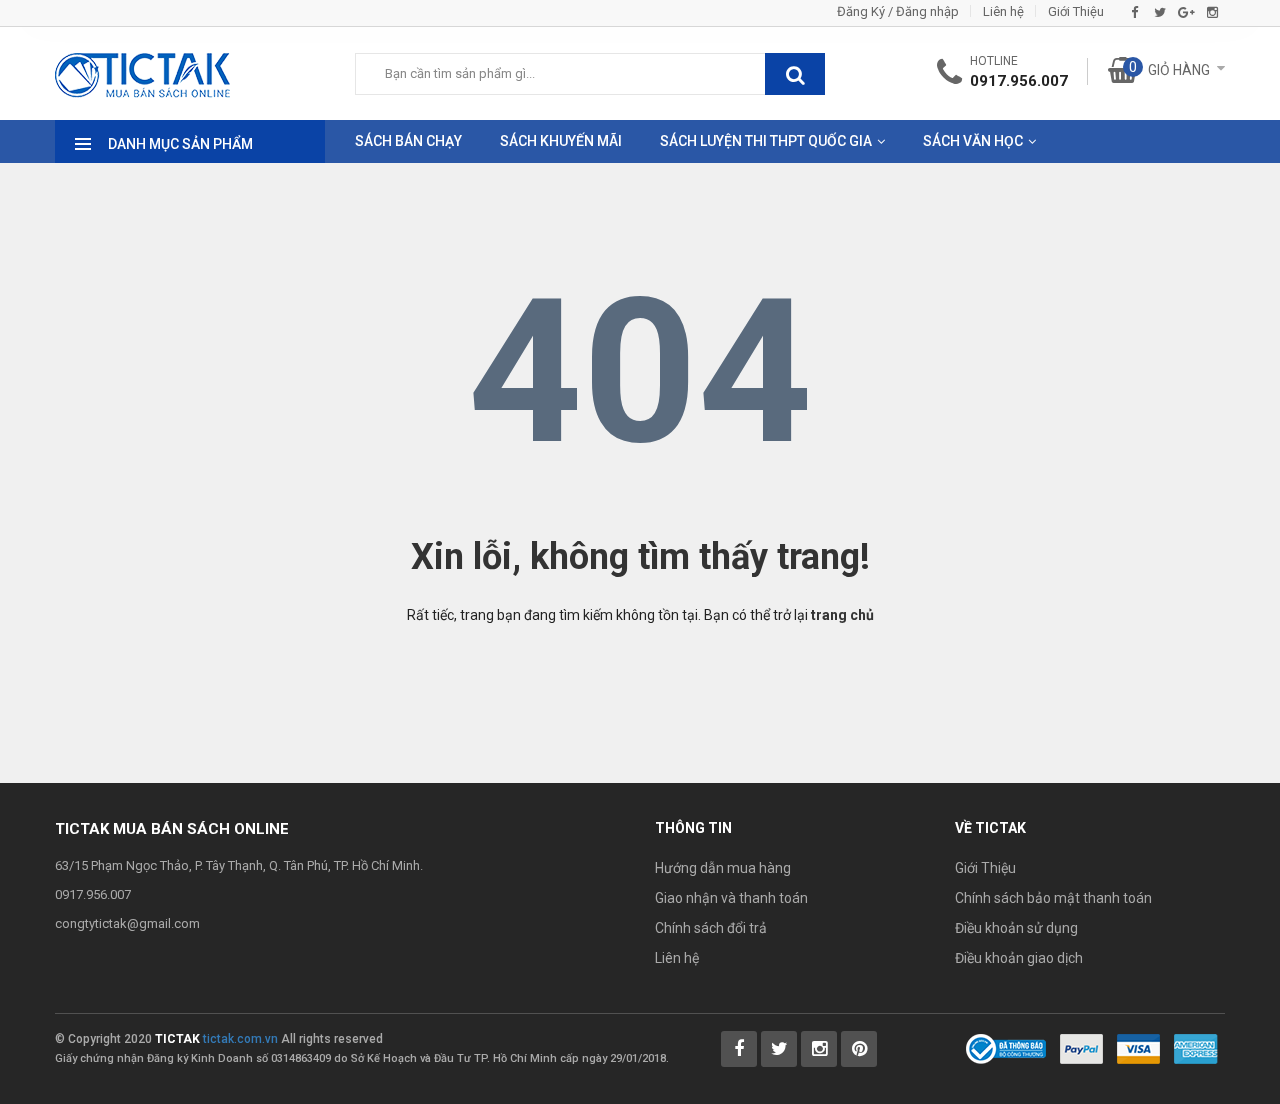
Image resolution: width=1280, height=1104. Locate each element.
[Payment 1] (1081, 1048)
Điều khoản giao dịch (1019, 958)
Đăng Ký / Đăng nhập (898, 11)
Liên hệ (1003, 11)
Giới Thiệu (1076, 11)
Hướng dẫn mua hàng (723, 868)
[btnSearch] (795, 74)
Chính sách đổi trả (711, 928)
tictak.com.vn (240, 1039)
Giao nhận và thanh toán (731, 898)
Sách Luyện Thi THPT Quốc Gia (766, 141)
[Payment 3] (1196, 1048)
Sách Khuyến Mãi (561, 141)
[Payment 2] (1138, 1048)
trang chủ (842, 615)
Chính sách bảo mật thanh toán (1053, 898)
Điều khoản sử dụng (1016, 928)
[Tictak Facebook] (739, 1049)
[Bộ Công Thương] (1006, 1048)
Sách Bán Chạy (408, 141)
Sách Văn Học (973, 141)
